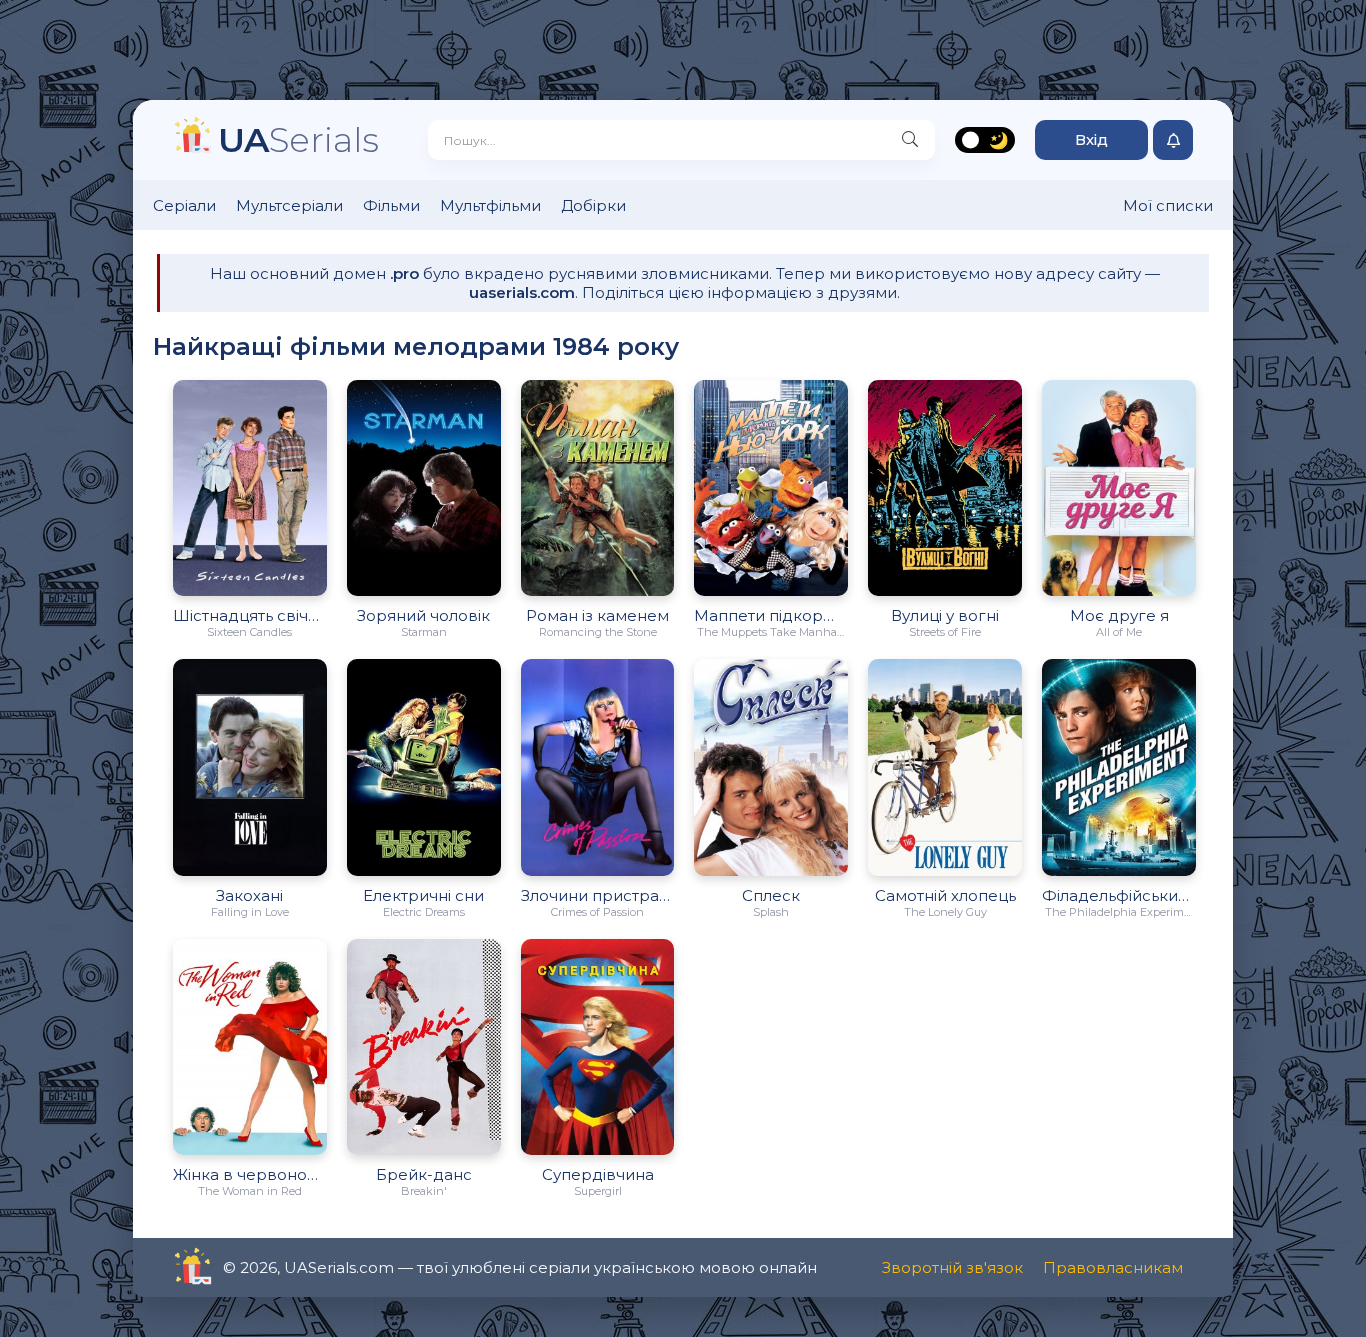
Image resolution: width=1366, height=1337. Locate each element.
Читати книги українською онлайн (249, 1267)
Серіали (184, 205)
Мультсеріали (289, 205)
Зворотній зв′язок (952, 1267)
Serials (298, 139)
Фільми (391, 205)
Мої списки (1168, 205)
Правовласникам (1113, 1267)
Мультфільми (490, 205)
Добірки (593, 205)
